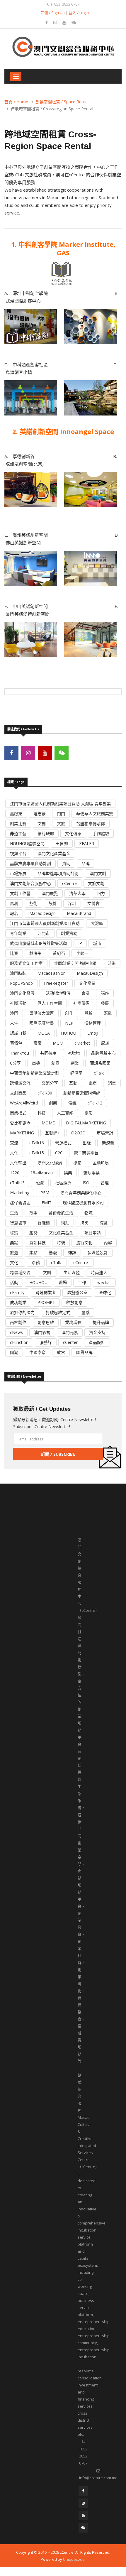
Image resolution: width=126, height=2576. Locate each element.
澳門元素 (70, 1332)
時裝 (61, 1243)
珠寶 (14, 1233)
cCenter (70, 1342)
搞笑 (84, 1223)
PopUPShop (21, 983)
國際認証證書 (42, 1023)
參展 (105, 1003)
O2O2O (78, 1133)
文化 (14, 1153)
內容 (108, 1243)
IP (80, 943)
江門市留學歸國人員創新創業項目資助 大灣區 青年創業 (60, 804)
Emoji (93, 1033)
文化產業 (87, 983)
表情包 (16, 1043)
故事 (33, 1213)
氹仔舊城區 (20, 1203)
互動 (73, 1083)
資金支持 (97, 1332)
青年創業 (18, 933)
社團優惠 (81, 1003)
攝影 (77, 1163)
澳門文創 (98, 873)
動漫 (53, 1252)
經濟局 (76, 1073)
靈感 (86, 1312)
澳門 (14, 1013)
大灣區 (97, 923)
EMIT (47, 1203)
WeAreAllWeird (24, 1103)
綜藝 (104, 1223)
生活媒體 (71, 1272)
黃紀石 (59, 953)
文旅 (61, 824)
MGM (58, 1043)
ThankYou (19, 1053)
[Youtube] (65, 22)
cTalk (99, 1073)
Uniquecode (74, 2559)
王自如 (62, 843)
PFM (45, 1193)
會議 (86, 993)
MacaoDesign (42, 913)
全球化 (105, 1292)
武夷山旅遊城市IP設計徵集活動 (39, 943)
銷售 (112, 1083)
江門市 (44, 933)
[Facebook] (47, 22)
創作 (69, 1013)
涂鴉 (36, 1262)
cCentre (69, 883)
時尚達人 (99, 1272)
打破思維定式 (58, 1312)
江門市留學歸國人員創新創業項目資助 (45, 923)
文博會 (93, 903)
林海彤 (35, 953)
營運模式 (63, 1143)
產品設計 (97, 1342)
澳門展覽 (50, 893)
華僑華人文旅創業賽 (95, 814)
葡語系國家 (100, 1063)
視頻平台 (18, 853)
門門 (61, 814)
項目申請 (93, 1233)
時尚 (112, 963)
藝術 (33, 903)
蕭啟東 (16, 814)
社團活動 (18, 1003)
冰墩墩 (74, 1053)
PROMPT (46, 1302)
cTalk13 (17, 1183)
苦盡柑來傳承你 (91, 824)
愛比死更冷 (20, 1123)
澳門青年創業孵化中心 (81, 1193)
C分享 (15, 1063)
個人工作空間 (50, 1003)
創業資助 (69, 933)
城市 (97, 943)
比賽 (14, 953)
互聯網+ (53, 1133)
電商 (93, 1083)
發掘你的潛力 (22, 1312)
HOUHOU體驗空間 (27, 843)
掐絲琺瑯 (46, 833)
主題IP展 (101, 1163)
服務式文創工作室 (26, 963)
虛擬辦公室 (77, 1292)
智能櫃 (44, 1223)
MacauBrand (79, 913)
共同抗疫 (48, 1053)
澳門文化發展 (22, 993)
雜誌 (72, 1252)
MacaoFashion (52, 973)
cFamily (17, 1292)
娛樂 (68, 1173)
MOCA (44, 1033)
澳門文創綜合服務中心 (30, 883)
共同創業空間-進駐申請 (75, 963)
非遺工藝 (18, 833)
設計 (53, 903)
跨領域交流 (20, 1083)
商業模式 (18, 1113)
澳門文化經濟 (50, 1163)
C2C (59, 1153)
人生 (14, 1023)
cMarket (82, 1043)
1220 (15, 1173)
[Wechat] (74, 22)
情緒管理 (93, 1023)
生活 (14, 1213)
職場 (63, 1282)
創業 (75, 1063)
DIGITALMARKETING (86, 1123)
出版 (87, 1143)
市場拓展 (18, 873)
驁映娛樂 (91, 1173)
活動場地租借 (58, 993)
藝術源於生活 (61, 1213)
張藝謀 (46, 1342)
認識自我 (18, 1033)
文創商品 (18, 1093)
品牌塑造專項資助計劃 (58, 873)
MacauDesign (90, 973)
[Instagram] (56, 22)
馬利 (14, 903)
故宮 (61, 1352)
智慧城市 (18, 1223)
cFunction (19, 1342)
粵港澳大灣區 (42, 1013)
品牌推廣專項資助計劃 (30, 863)
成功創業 (18, 1302)
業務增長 (73, 1322)
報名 (14, 913)
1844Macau (42, 1173)
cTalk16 (37, 1143)
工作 (82, 1282)
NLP (69, 1023)
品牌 (86, 863)
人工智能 (65, 1113)
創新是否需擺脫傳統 (82, 1093)
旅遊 (14, 1252)
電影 (88, 1113)
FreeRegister (56, 983)
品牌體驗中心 (103, 1053)
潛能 (108, 1013)
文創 (42, 824)
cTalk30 (45, 1093)
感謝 (105, 1043)
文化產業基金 (61, 1233)
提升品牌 (101, 1322)
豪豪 (38, 1043)
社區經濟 (63, 1183)
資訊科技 (38, 1243)
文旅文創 (96, 883)
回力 (101, 893)
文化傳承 (73, 833)
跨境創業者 (46, 1292)
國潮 (14, 1352)
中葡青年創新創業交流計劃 (35, 1073)
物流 (88, 1213)
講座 (105, 993)
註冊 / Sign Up (53, 13)
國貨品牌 (84, 1352)
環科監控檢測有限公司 (83, 1203)
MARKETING (22, 1133)
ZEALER (87, 843)
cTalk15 (37, 1153)
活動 (14, 1282)
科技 (42, 1113)
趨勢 (33, 1233)
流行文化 (84, 1243)
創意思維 (46, 1322)
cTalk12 (95, 1103)
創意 (55, 1063)
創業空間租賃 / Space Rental (62, 102)
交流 (14, 1143)
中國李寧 (38, 1352)
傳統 (72, 1103)
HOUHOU (38, 1282)
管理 (105, 1183)
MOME (48, 1123)
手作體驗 (101, 833)
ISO (86, 1183)
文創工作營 (20, 893)
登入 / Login (79, 13)
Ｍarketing (20, 1193)
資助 (66, 863)
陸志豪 (40, 814)
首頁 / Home (16, 102)
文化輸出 (18, 1163)
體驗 (88, 1013)
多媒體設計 (98, 1252)
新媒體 (108, 1143)
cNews (16, 1332)
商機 (36, 1063)
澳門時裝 (18, 973)
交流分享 (50, 1083)
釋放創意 (74, 1302)
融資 (40, 1183)
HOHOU (69, 1033)
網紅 (65, 1223)
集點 (33, 1252)
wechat (104, 1282)
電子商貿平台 (86, 1153)
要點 (14, 1243)
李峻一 (82, 953)
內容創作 (18, 1322)
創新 (53, 1103)
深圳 (72, 903)
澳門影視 (42, 1332)
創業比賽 (18, 824)
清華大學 (77, 893)
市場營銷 (105, 1133)
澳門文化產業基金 (54, 853)
